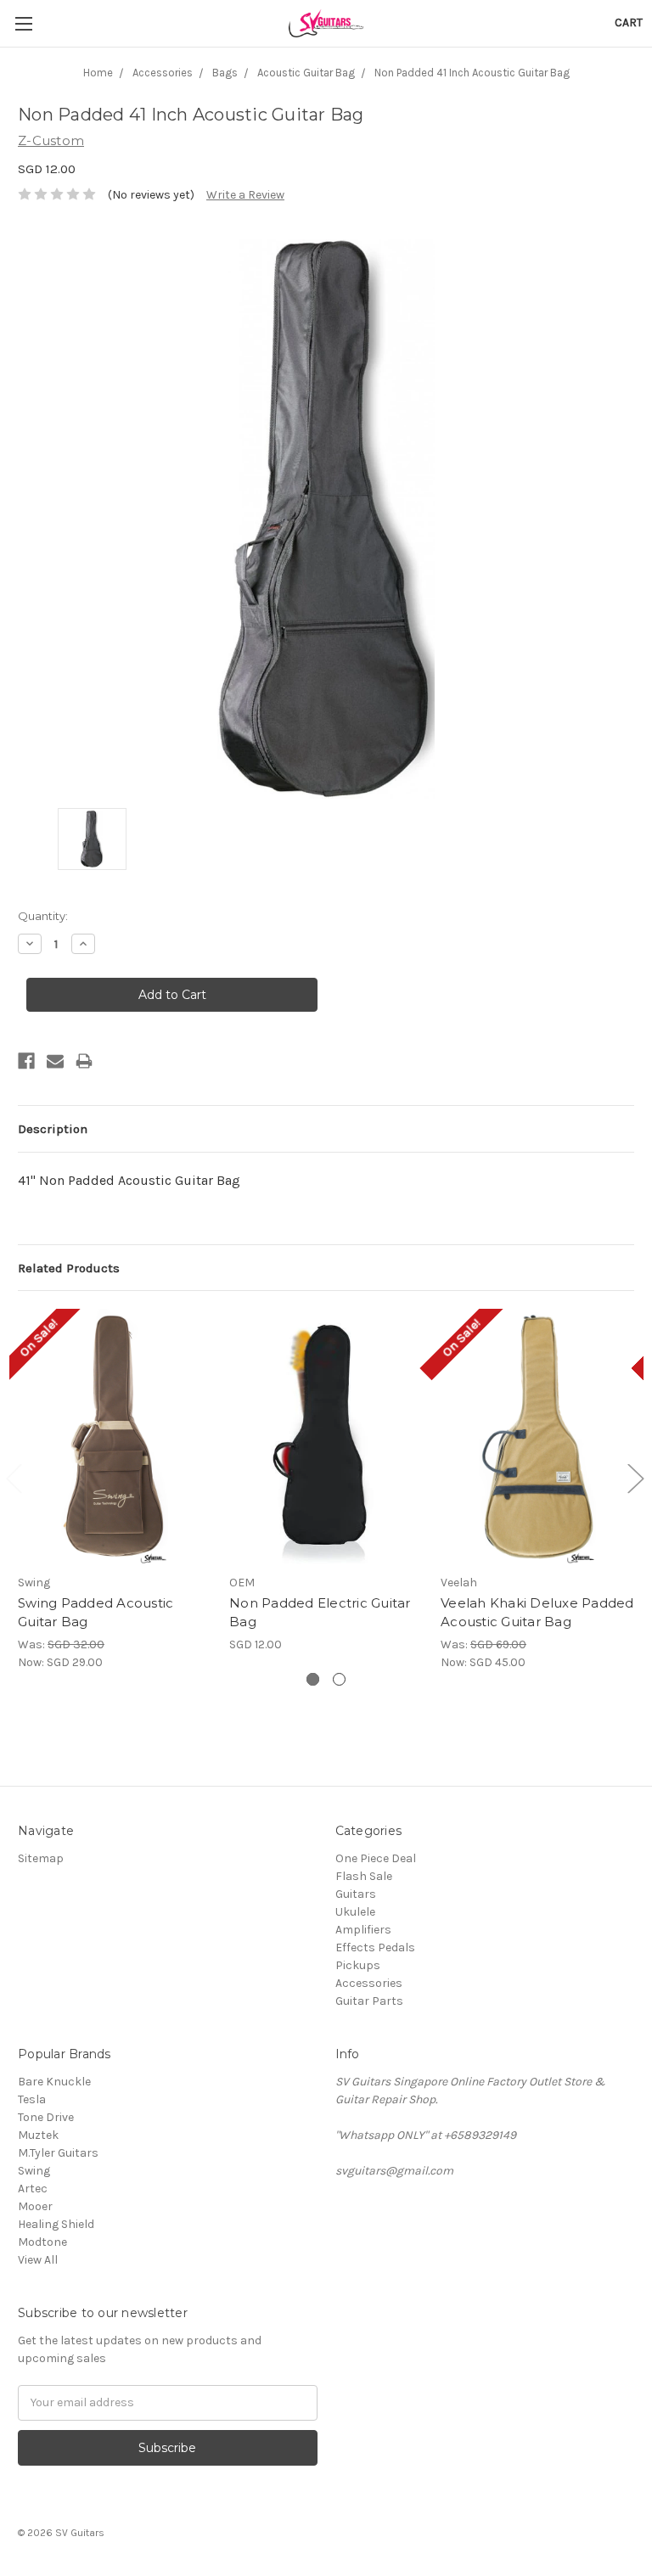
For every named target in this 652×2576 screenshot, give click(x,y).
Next (635, 1477)
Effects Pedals (375, 1947)
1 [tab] (313, 1679)
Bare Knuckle (54, 2082)
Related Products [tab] (69, 1268)
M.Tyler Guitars (58, 2153)
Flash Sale (364, 1876)
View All (38, 2260)
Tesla (32, 2099)
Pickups (358, 1965)
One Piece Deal (376, 1858)
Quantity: (43, 916)
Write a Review (245, 195)
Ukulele (355, 1912)
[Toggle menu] (23, 23)
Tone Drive (46, 2117)
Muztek (38, 2135)
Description (53, 1129)
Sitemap (41, 1858)
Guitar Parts (369, 2001)
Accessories (369, 1983)
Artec (33, 2189)
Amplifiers (363, 1930)
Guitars (356, 1894)
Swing (34, 2171)
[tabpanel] (115, 1490)
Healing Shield (56, 2224)
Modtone (42, 2242)
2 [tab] (339, 1679)
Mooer (35, 2206)
